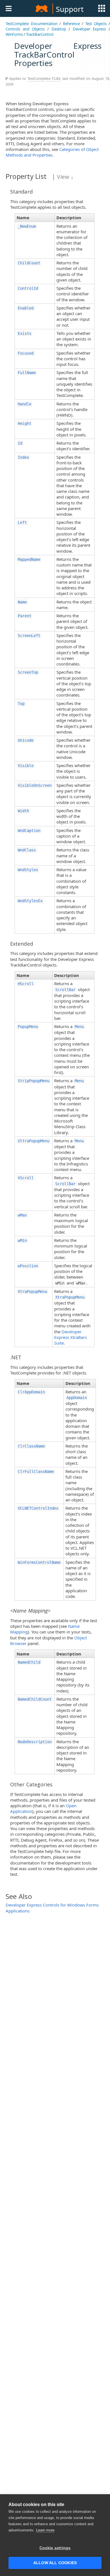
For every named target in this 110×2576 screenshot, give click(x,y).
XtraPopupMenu (32, 1292)
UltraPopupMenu (34, 1141)
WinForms (14, 34)
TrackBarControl (40, 34)
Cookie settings (55, 2548)
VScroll (26, 1178)
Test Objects (96, 24)
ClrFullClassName (36, 1472)
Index (23, 457)
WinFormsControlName (39, 1562)
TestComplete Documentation (32, 24)
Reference (71, 24)
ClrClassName (31, 1446)
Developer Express (89, 29)
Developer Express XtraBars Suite (71, 1337)
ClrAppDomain (31, 1392)
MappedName (29, 559)
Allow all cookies (55, 2563)
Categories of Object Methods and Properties (52, 152)
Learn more (45, 2530)
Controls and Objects (25, 29)
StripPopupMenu (34, 1081)
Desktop (59, 29)
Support (70, 9)
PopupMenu (28, 1027)
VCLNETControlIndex (38, 1508)
